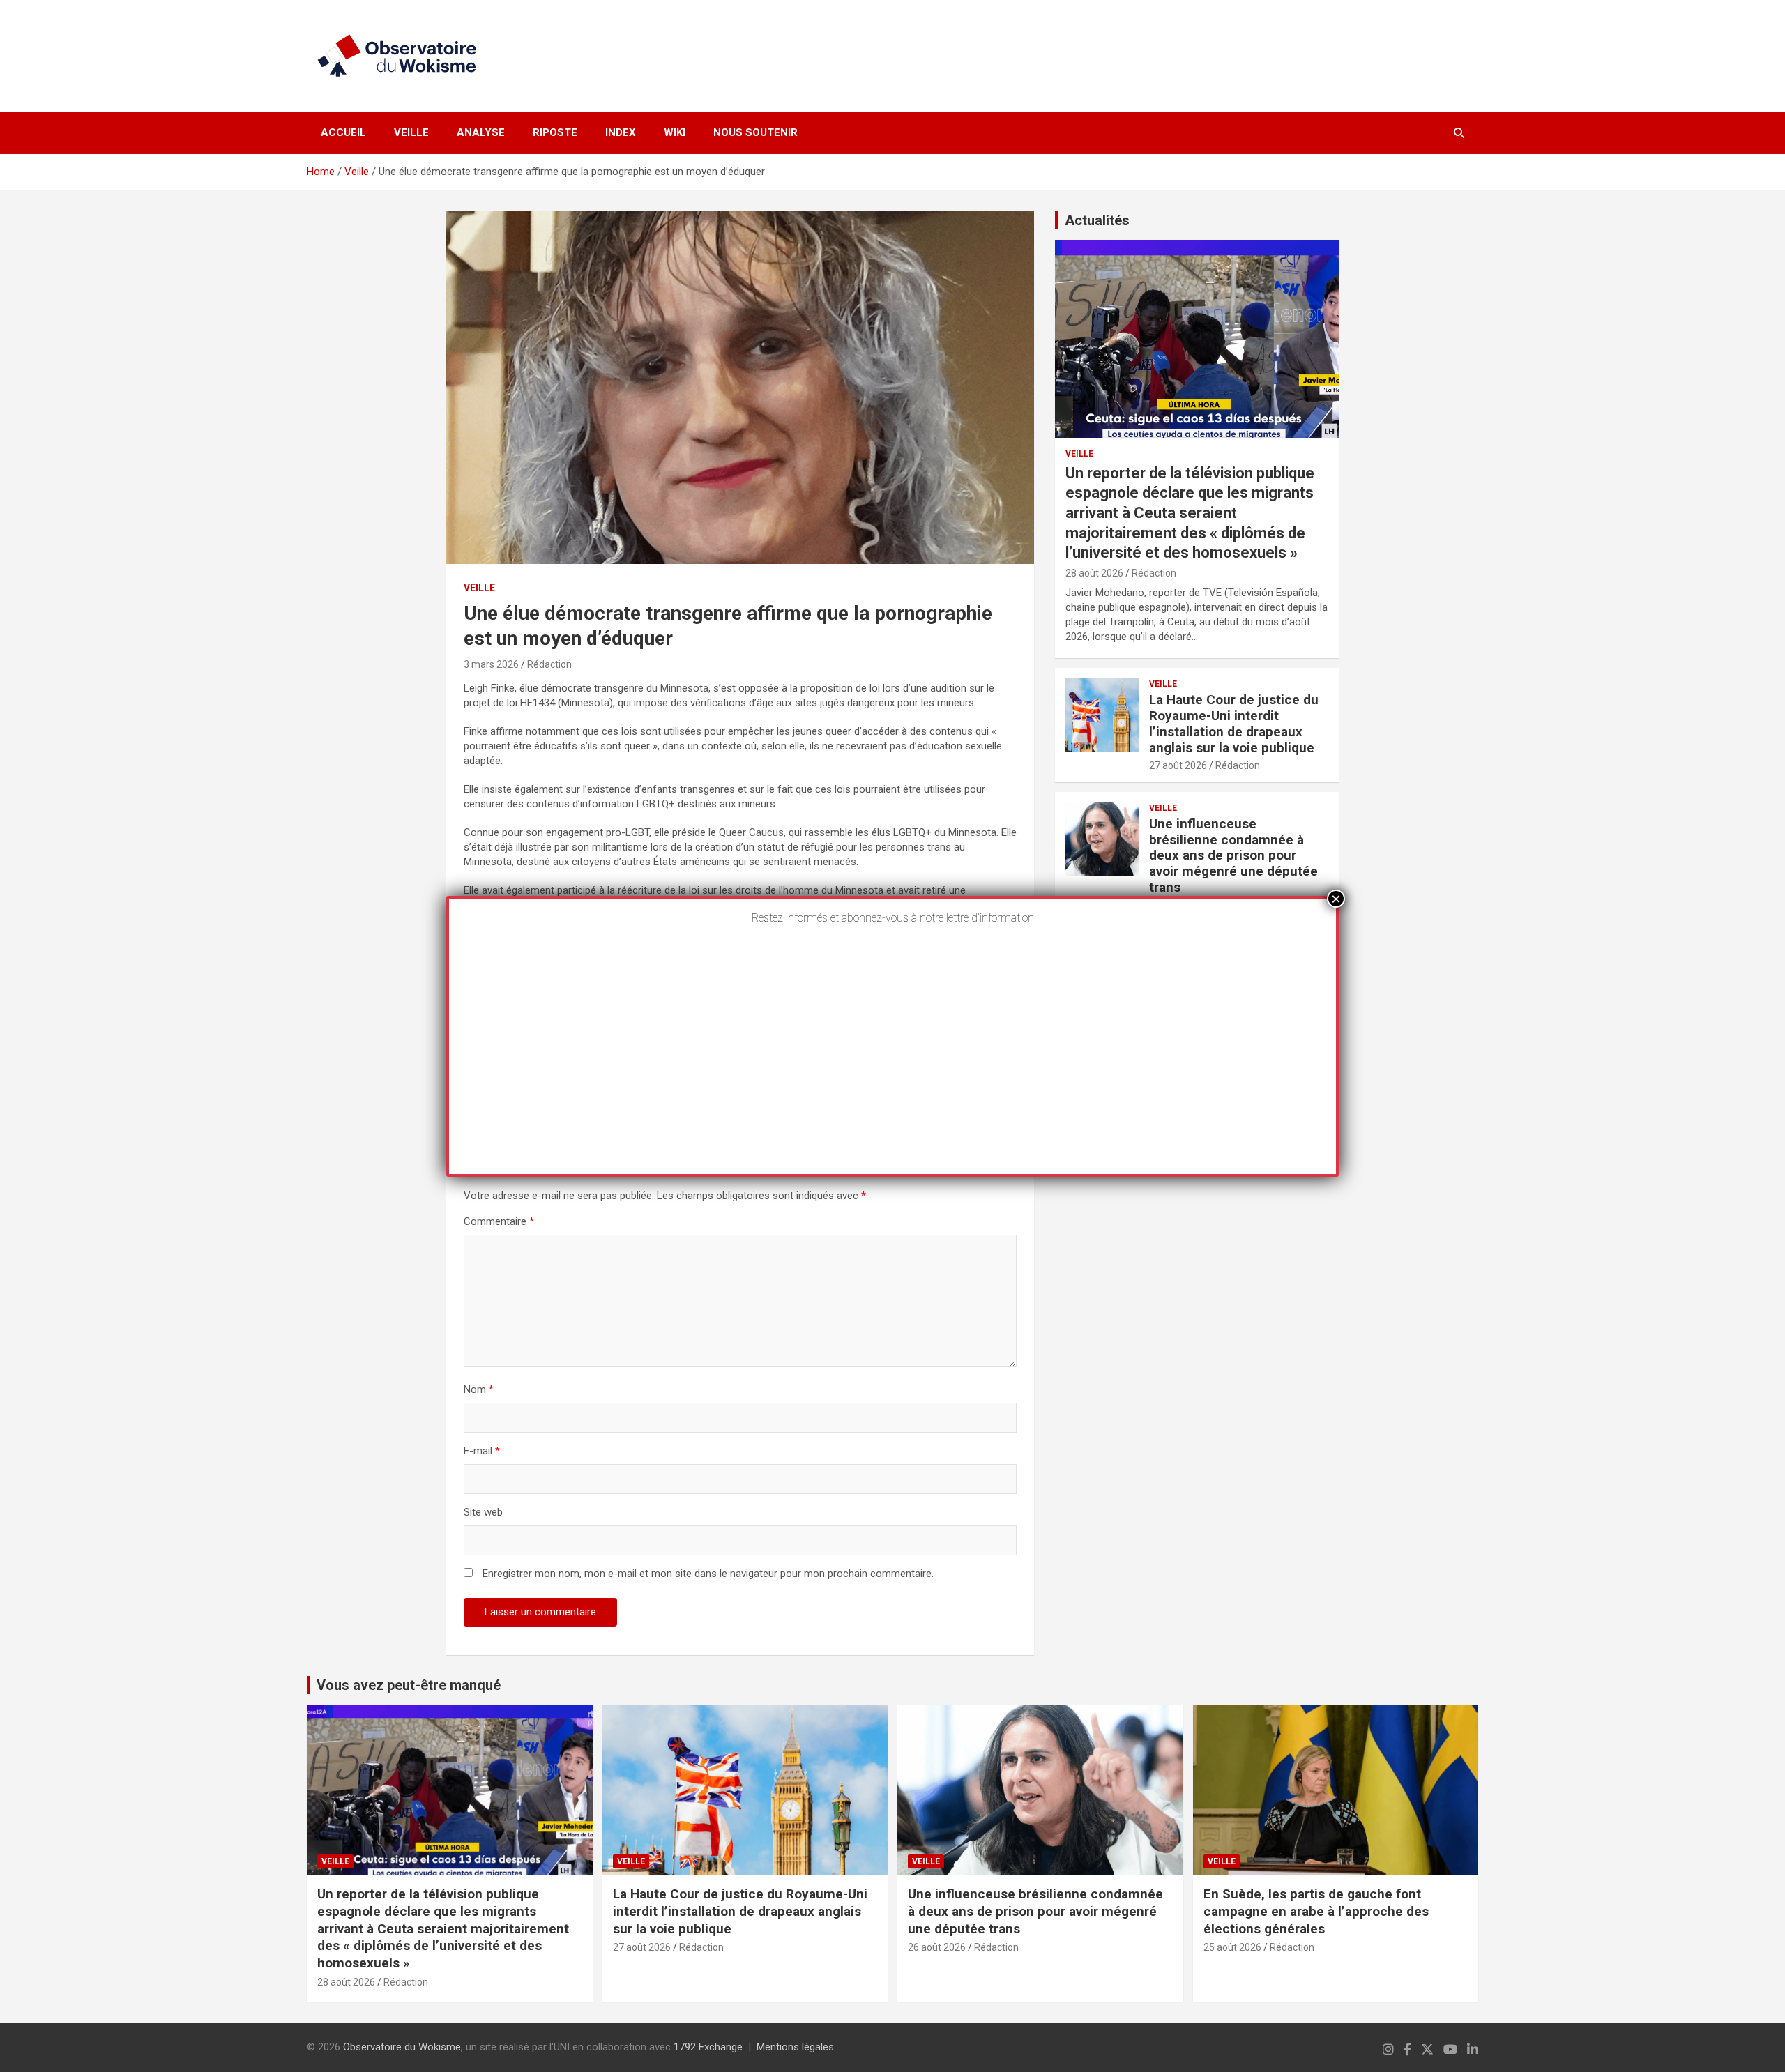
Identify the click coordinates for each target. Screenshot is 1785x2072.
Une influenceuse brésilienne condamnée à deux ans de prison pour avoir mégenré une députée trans (1233, 855)
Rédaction (549, 664)
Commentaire (499, 1221)
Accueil (343, 132)
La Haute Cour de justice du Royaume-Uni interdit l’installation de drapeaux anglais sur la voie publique (1234, 723)
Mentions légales (795, 2047)
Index (621, 132)
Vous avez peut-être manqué (409, 1685)
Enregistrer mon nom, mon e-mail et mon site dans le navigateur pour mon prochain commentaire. (708, 1574)
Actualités (1097, 220)
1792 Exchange (708, 2047)
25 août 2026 (1232, 1947)
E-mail (482, 1451)
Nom (479, 1389)
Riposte (555, 132)
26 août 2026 (937, 1947)
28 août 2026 (1094, 573)
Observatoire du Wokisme (402, 2047)
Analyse (481, 132)
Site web (483, 1512)
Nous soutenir (755, 132)
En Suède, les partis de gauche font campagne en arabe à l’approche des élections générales (1316, 1911)
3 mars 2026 (491, 664)
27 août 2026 (1178, 765)
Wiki (675, 132)
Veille (411, 132)
